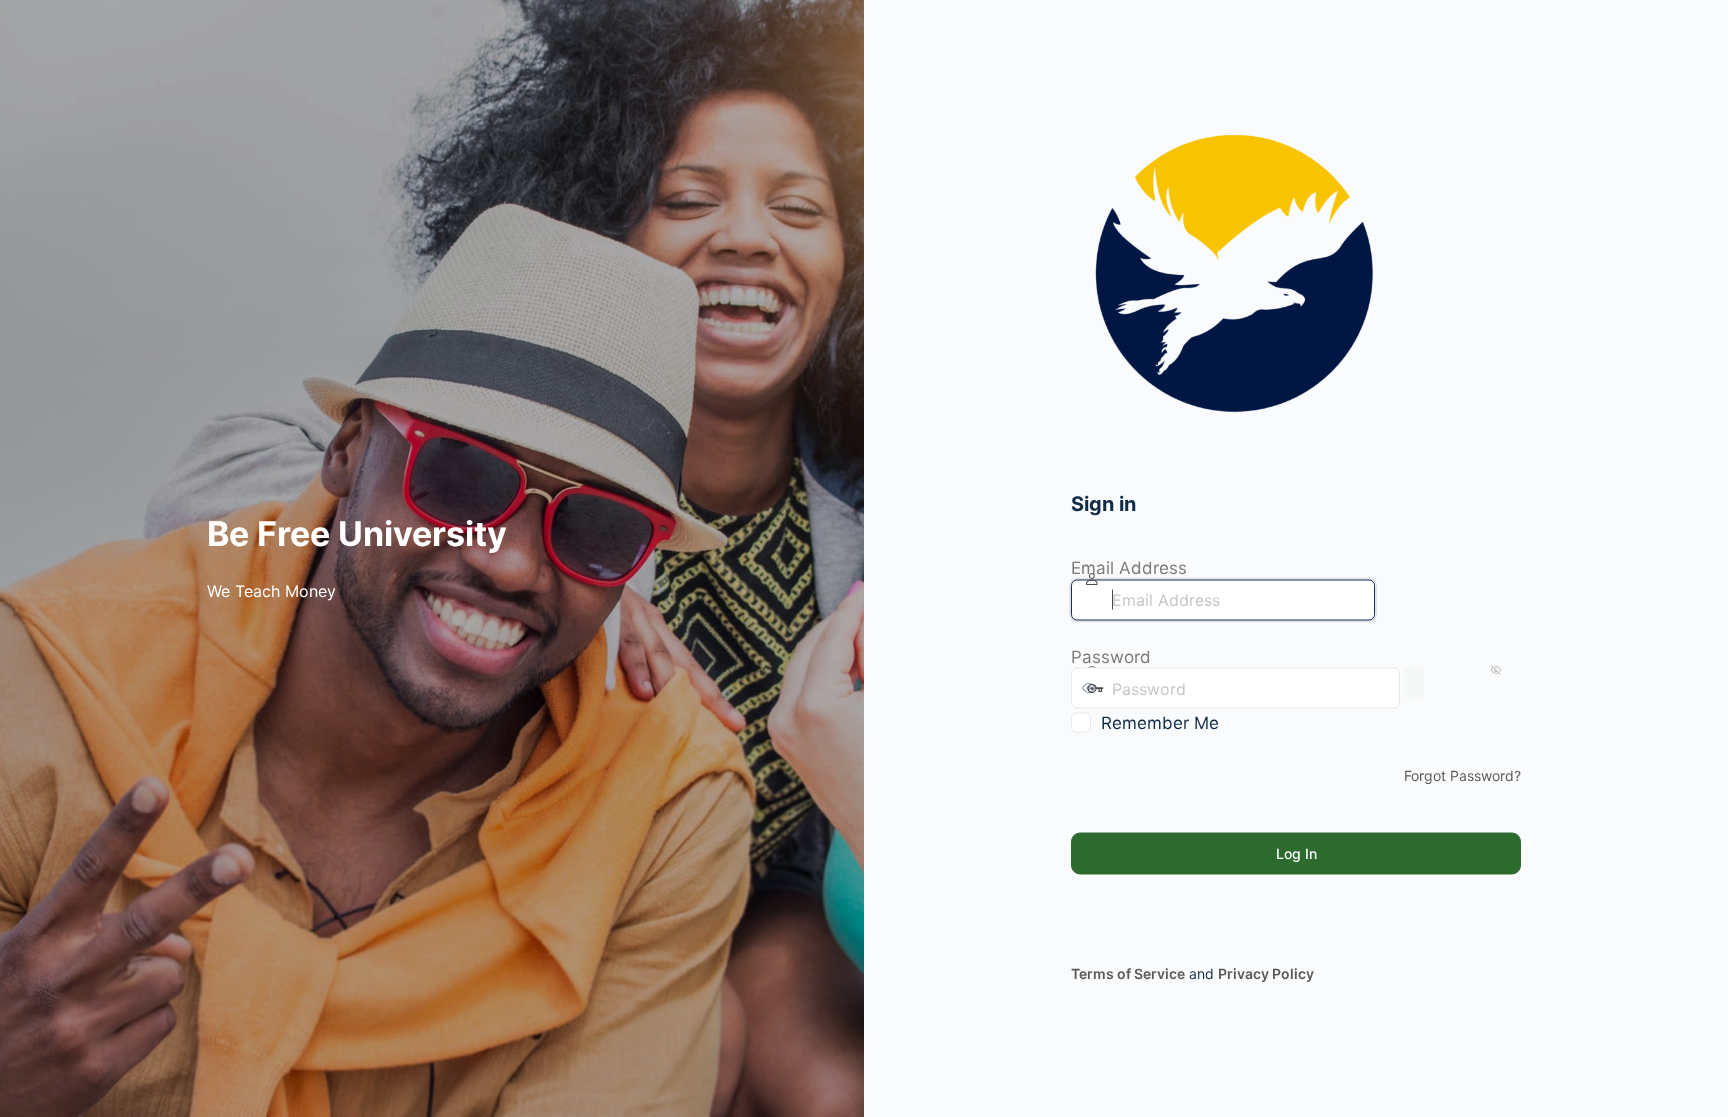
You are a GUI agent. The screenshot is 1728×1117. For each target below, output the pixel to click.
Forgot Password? (1462, 775)
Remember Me (1160, 723)
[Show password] (1414, 683)
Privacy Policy (1266, 973)
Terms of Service (1128, 973)
